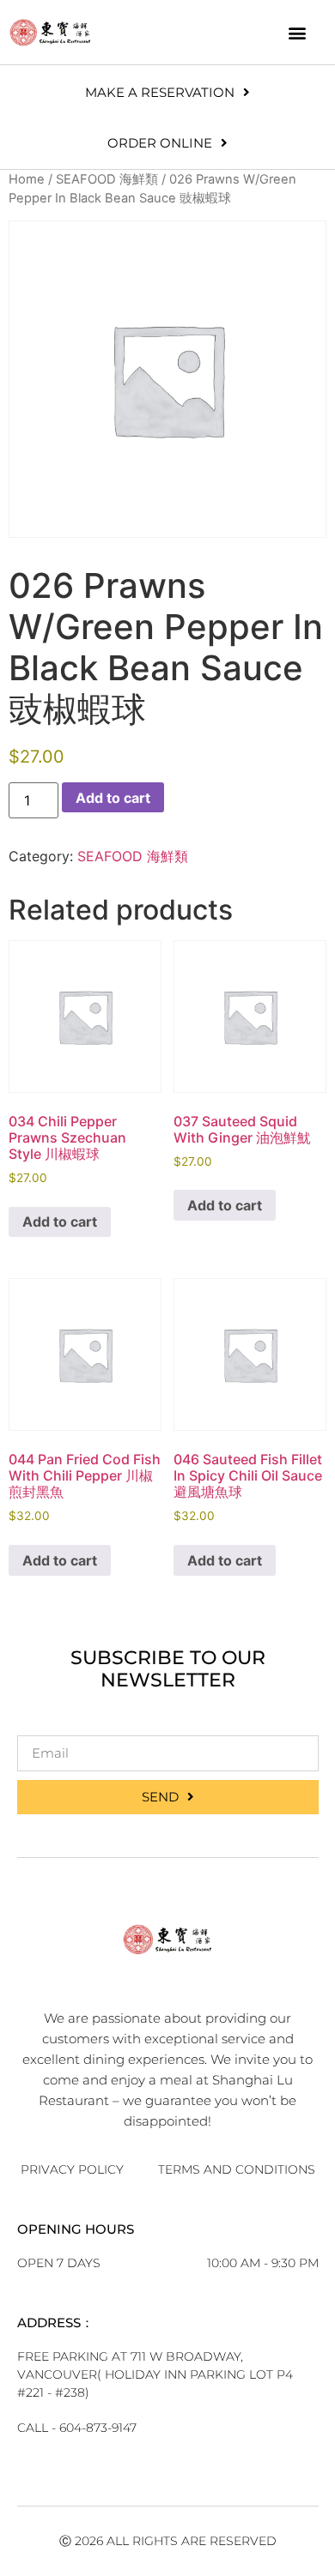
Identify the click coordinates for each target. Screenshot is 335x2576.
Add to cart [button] (60, 1222)
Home (27, 179)
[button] (298, 32)
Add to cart (113, 798)
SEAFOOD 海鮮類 (107, 179)
